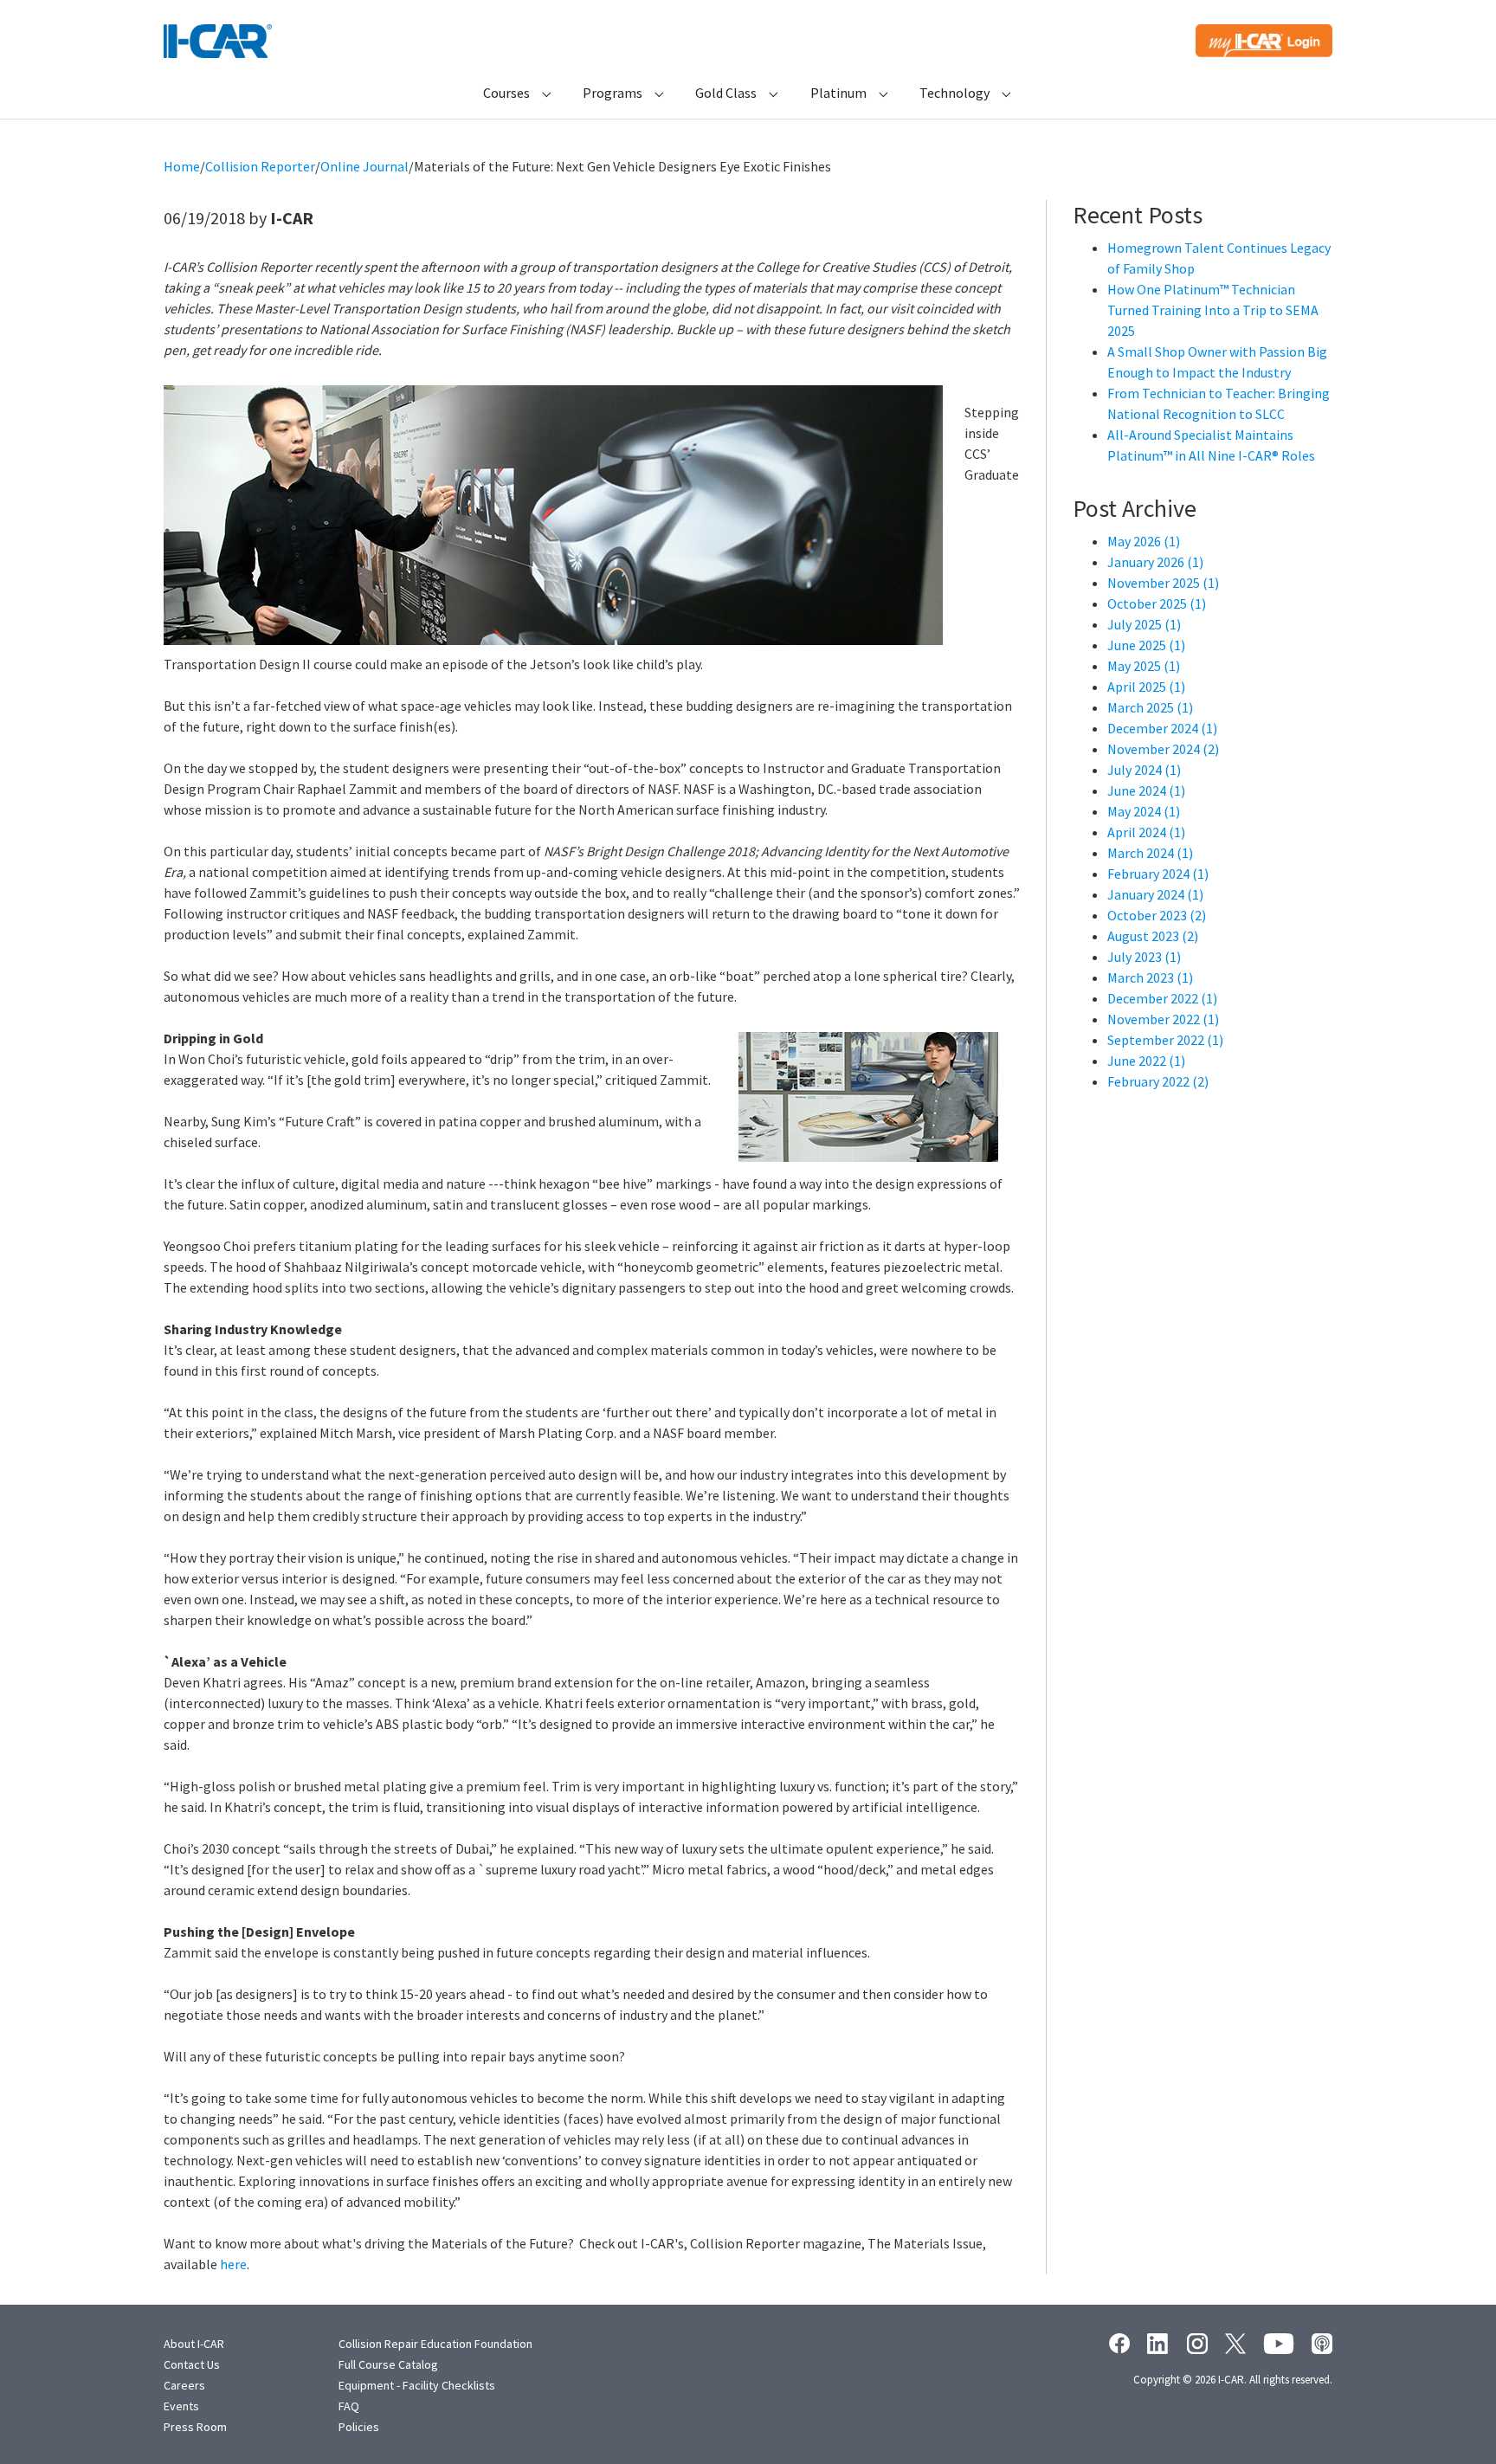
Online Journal (364, 166)
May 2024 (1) (1144, 811)
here (233, 2264)
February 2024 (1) (1158, 874)
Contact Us (192, 2364)
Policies (359, 2427)
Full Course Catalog (388, 2364)
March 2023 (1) (1150, 977)
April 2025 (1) (1146, 687)
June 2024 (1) (1146, 790)
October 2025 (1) (1157, 603)
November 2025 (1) (1163, 583)
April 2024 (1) (1146, 832)
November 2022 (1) (1163, 1019)
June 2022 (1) (1146, 1061)
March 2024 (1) (1150, 853)
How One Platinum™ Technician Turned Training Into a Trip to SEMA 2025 (1213, 310)
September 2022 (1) (1165, 1040)
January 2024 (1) (1155, 894)
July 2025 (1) (1144, 624)
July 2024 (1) (1144, 770)
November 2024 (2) (1163, 749)
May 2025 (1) (1144, 666)
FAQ (349, 2406)
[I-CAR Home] (218, 41)
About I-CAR (194, 2344)
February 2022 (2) (1158, 1081)
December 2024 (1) (1162, 728)
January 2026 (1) (1155, 562)
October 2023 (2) (1157, 915)
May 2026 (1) (1144, 541)
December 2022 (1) (1162, 998)
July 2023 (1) (1144, 957)
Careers (184, 2385)
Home (182, 166)
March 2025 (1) (1150, 707)
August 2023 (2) (1153, 936)
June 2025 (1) (1146, 645)
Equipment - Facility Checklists (417, 2385)
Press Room (195, 2427)
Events (181, 2406)
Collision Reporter (260, 166)
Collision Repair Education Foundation (435, 2344)
